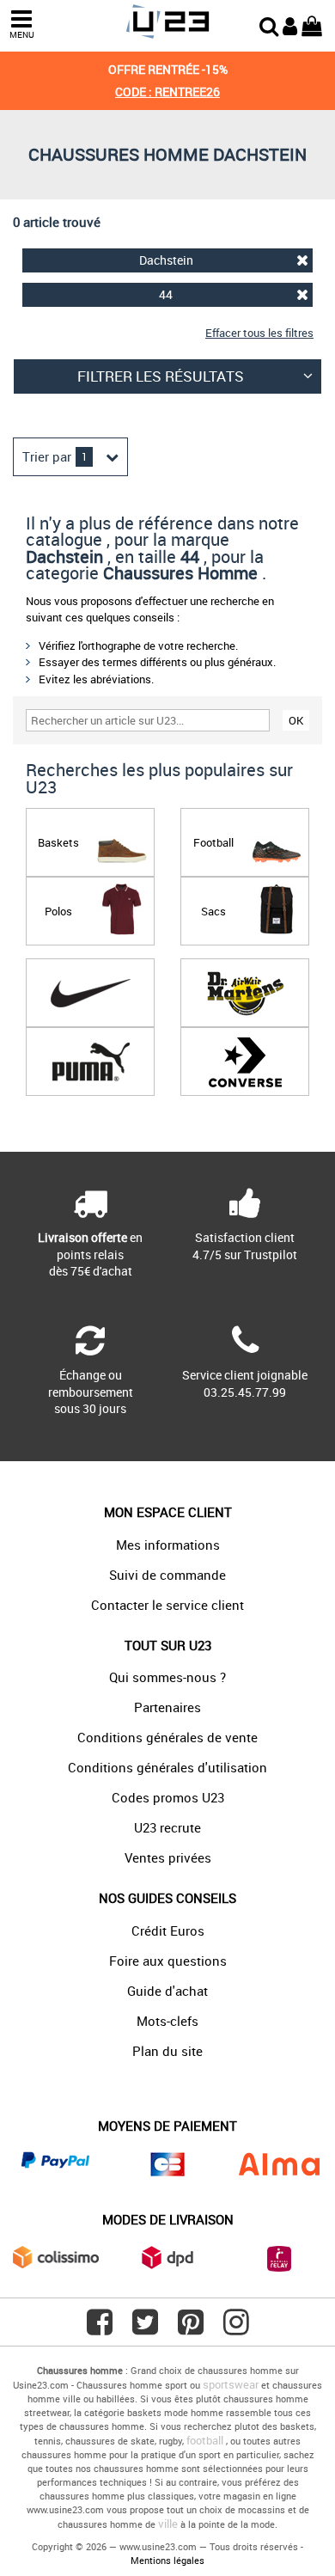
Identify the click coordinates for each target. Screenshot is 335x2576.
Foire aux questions (168, 1961)
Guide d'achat (167, 1991)
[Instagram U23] (236, 2328)
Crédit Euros (168, 1930)
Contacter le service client (167, 1605)
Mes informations (168, 1545)
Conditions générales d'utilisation (167, 1767)
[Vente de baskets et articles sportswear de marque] (167, 22)
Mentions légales (167, 2560)
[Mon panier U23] (312, 24)
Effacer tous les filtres (259, 333)
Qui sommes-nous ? (167, 1677)
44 (166, 294)
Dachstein (166, 260)
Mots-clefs (167, 2021)
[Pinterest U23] (191, 2328)
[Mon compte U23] (290, 24)
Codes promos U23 (168, 1797)
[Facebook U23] (100, 2328)
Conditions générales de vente (167, 1737)
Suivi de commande (167, 1575)
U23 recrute (167, 1827)
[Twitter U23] (145, 2328)
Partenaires (167, 1707)
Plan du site (167, 2051)
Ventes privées (168, 1857)
